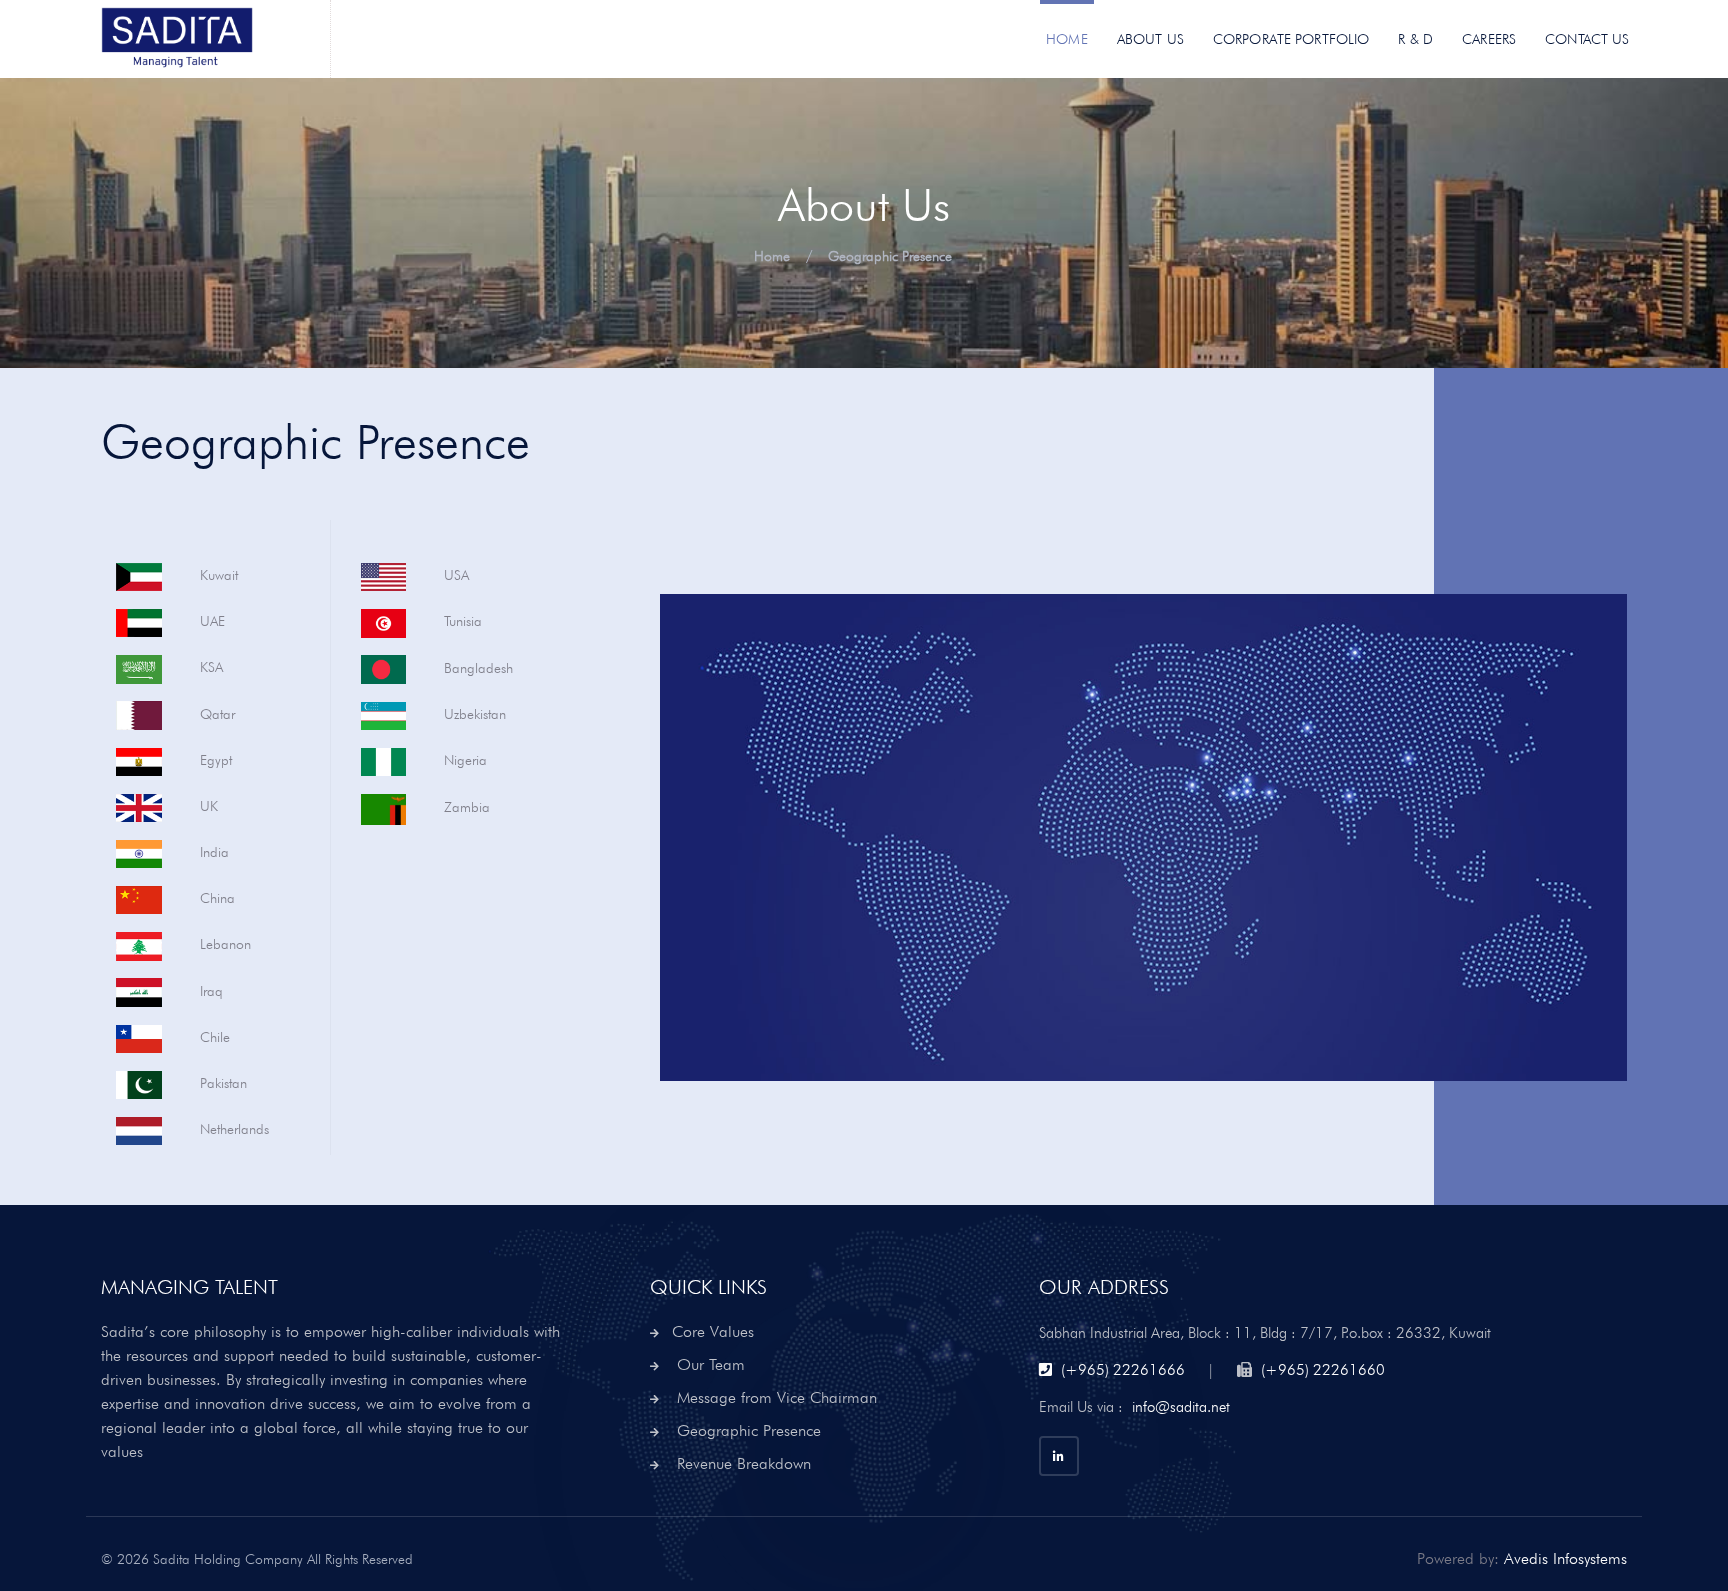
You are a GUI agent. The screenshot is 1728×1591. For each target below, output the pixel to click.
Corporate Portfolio (1291, 39)
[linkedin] (1059, 1456)
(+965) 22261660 (1323, 1370)
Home (1067, 39)
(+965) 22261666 (1123, 1370)
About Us (1150, 39)
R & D (1415, 39)
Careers (1489, 39)
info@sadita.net (1181, 1407)
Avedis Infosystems (1565, 1558)
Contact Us (1587, 39)
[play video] (1123, 838)
